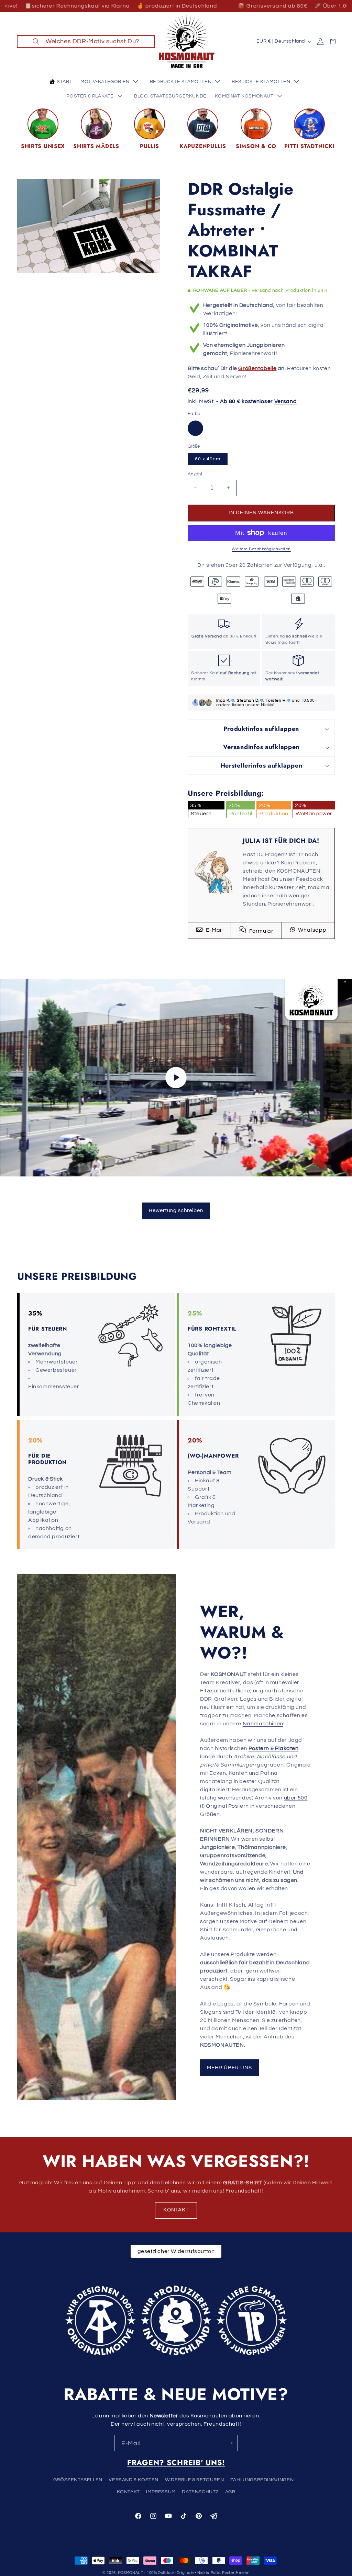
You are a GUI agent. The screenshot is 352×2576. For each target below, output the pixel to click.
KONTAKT (176, 2210)
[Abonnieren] (230, 2443)
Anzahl (195, 474)
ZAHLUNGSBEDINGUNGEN (262, 2480)
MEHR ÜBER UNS (229, 2067)
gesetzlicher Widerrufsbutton (176, 2251)
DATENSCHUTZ (200, 2492)
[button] (86, 42)
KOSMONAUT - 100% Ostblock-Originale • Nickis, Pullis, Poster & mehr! (184, 2573)
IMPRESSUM (161, 2492)
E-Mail (213, 930)
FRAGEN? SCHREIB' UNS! (176, 2463)
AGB (230, 2492)
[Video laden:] (176, 1078)
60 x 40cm (208, 459)
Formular (261, 931)
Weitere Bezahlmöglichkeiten (261, 549)
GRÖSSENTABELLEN (78, 2480)
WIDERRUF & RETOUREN (194, 2480)
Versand (286, 401)
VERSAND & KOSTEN (134, 2480)
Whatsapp (312, 930)
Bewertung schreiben (176, 1211)
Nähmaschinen (263, 1724)
